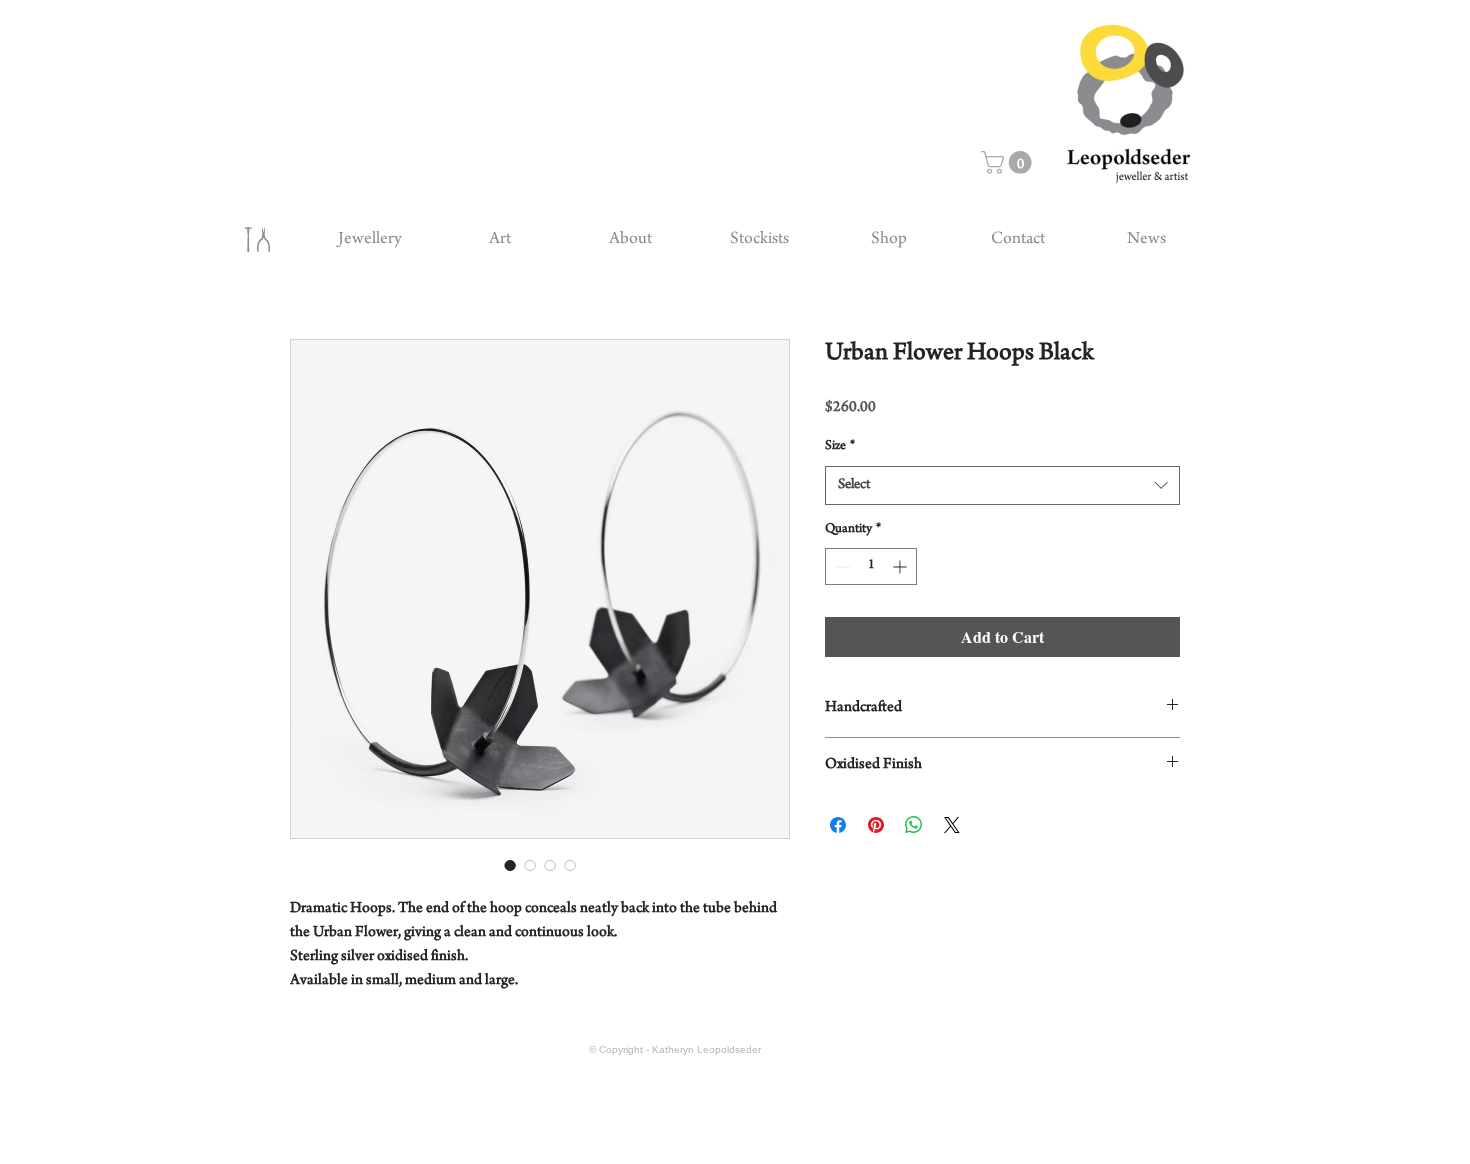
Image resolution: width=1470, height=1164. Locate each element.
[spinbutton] (871, 566)
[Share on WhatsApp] (914, 825)
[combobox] (1002, 485)
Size (840, 447)
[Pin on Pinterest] (876, 825)
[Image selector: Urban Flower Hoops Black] (510, 865)
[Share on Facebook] (838, 825)
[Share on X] (952, 825)
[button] (1009, 162)
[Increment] (901, 566)
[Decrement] (840, 566)
